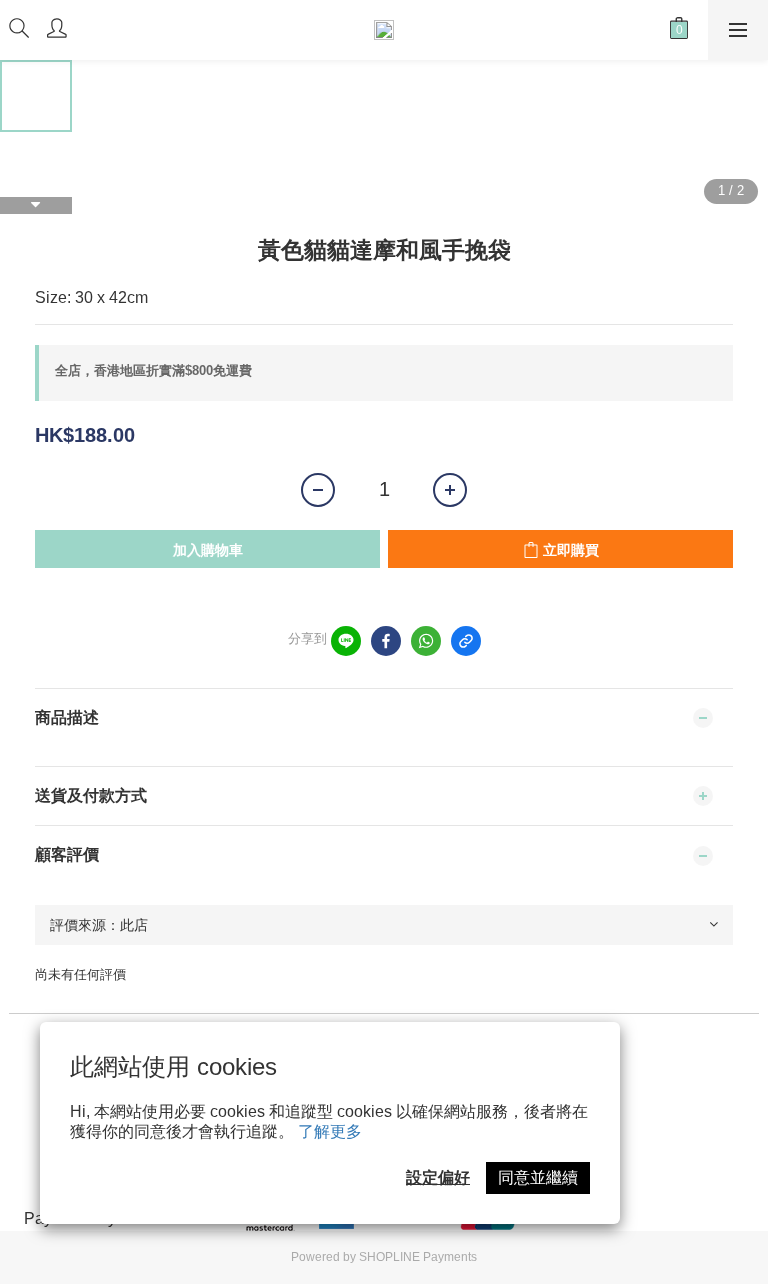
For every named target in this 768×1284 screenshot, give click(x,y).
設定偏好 (438, 1177)
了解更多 (330, 1131)
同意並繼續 (538, 1177)
